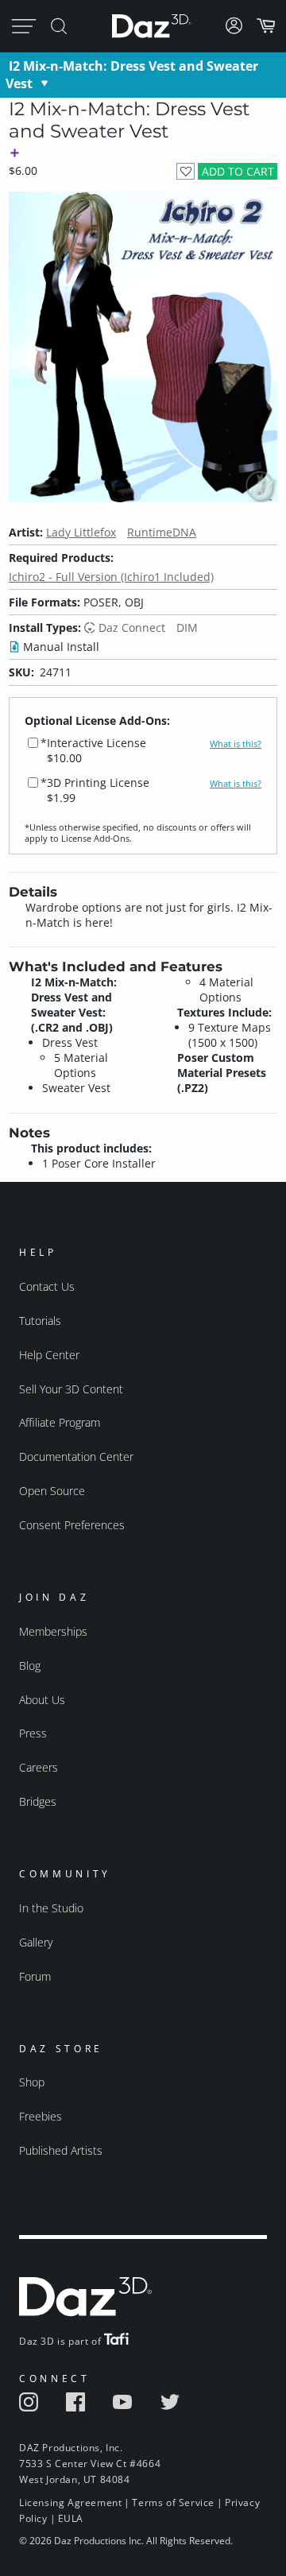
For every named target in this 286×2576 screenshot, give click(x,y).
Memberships (53, 1631)
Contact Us (47, 1286)
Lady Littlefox (81, 532)
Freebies (41, 2116)
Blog (30, 1666)
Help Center (49, 1355)
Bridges (38, 1801)
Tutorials (40, 1321)
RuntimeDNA (162, 532)
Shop (32, 2082)
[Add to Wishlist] (186, 171)
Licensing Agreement (70, 2502)
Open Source (52, 1491)
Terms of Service (173, 2502)
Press (33, 1733)
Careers (39, 1767)
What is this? (236, 744)
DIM (187, 628)
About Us (42, 1700)
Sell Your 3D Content (71, 1389)
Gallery (36, 1942)
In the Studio (51, 1908)
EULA (71, 2518)
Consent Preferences (72, 1525)
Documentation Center (76, 1457)
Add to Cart (238, 171)
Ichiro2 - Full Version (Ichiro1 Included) (111, 577)
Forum (35, 1976)
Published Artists (61, 2150)
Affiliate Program (60, 1422)
